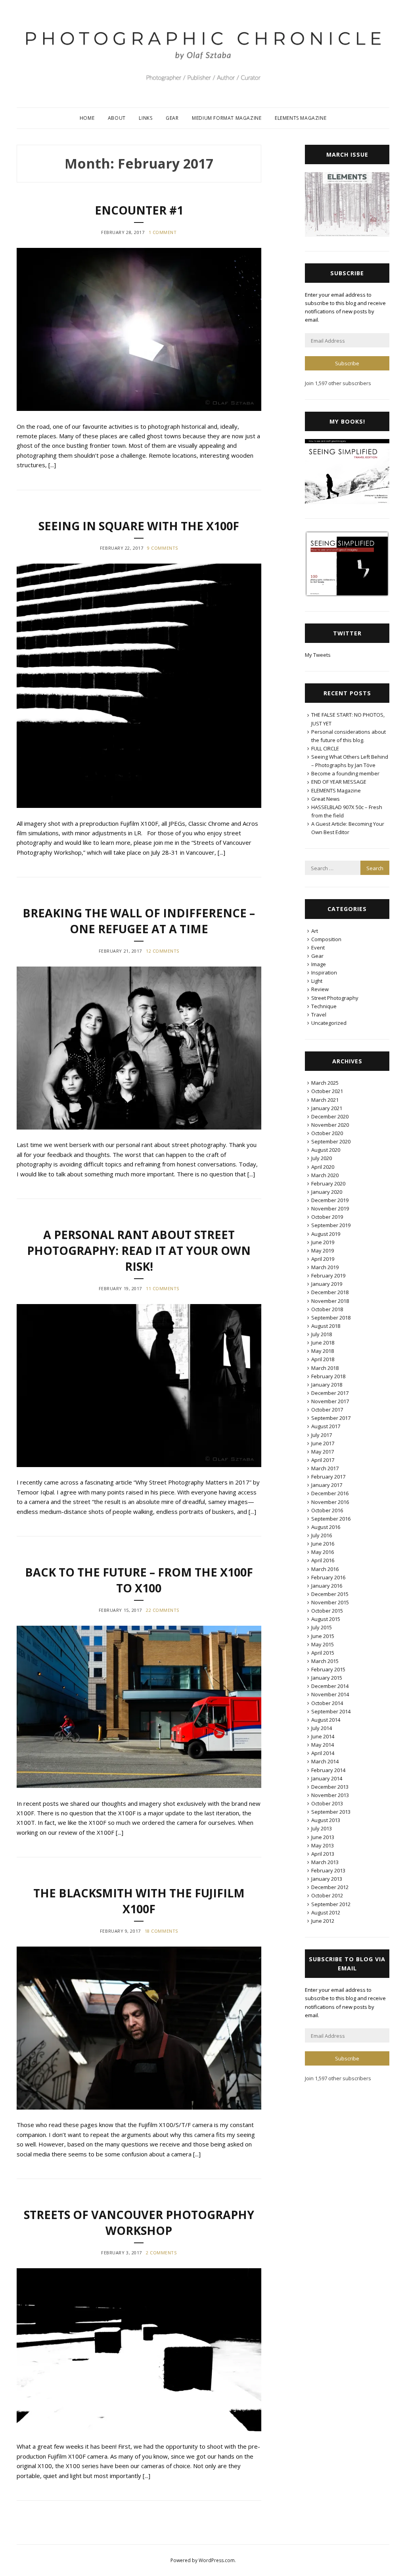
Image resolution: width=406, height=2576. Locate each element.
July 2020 (322, 1158)
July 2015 (322, 1627)
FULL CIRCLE (325, 748)
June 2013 (323, 1837)
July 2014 (322, 1728)
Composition (326, 939)
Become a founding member (345, 773)
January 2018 (327, 1385)
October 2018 (327, 1309)
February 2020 (328, 1183)
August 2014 (326, 1720)
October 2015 (327, 1611)
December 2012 (330, 1887)
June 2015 (323, 1636)
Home (87, 118)
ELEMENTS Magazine (301, 118)
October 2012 (327, 1895)
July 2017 (322, 1435)
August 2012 (326, 1912)
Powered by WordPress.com (203, 2560)
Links (146, 118)
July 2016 (322, 1535)
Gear (172, 118)
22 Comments (163, 1610)
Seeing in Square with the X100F (139, 526)
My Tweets (318, 655)
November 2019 (330, 1208)
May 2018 (323, 1351)
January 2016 (327, 1586)
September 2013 (331, 1812)
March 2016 (325, 1569)
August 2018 (326, 1326)
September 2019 (331, 1225)
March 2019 (325, 1267)
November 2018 (330, 1301)
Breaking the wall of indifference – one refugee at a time (139, 921)
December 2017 (330, 1393)
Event (318, 948)
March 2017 (325, 1468)
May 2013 (323, 1845)
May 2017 (323, 1452)
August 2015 (326, 1619)
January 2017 (327, 1485)
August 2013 (326, 1820)
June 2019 (323, 1242)
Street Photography (335, 998)
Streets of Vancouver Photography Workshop (139, 2222)
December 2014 (330, 1686)
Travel (319, 1015)
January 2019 (327, 1284)
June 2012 (323, 1921)
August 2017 (326, 1426)
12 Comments (163, 951)
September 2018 (331, 1318)
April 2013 (323, 1854)
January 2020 (327, 1192)
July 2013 (322, 1828)
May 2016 (323, 1552)
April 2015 (323, 1653)
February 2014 (328, 1770)
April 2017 (323, 1460)
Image (319, 964)
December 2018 (330, 1292)
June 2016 (323, 1544)
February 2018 (328, 1376)
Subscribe (347, 363)
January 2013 (327, 1879)
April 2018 (323, 1359)
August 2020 (326, 1150)
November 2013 (330, 1795)
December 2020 (330, 1116)
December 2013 (330, 1787)
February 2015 (328, 1669)
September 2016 (331, 1519)
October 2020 (327, 1133)
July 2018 (322, 1334)
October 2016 (327, 1510)
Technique (324, 1006)
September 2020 (331, 1141)
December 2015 (330, 1594)
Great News (326, 799)
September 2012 (331, 1904)
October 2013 (327, 1803)
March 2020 (325, 1175)
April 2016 (323, 1560)
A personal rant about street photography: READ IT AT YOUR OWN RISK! (139, 1250)
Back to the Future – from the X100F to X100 (139, 1580)
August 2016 (326, 1527)
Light (317, 981)
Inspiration (324, 972)
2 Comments (161, 2253)
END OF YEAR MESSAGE (339, 782)
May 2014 (323, 1745)
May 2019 (323, 1251)
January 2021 (327, 1108)
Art (315, 931)
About (117, 118)
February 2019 (328, 1276)
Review (320, 989)
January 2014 (327, 1778)
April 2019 (323, 1259)
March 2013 (325, 1862)
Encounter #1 (139, 210)
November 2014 (330, 1694)
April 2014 (323, 1753)
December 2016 (330, 1493)
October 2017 (327, 1410)
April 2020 (323, 1167)
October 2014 (327, 1703)
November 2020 (330, 1125)
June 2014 (323, 1736)
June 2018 (323, 1343)
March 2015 (325, 1661)
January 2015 (327, 1678)
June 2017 (323, 1443)
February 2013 (328, 1870)
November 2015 (330, 1602)
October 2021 (327, 1091)
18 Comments (161, 1931)
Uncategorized (329, 1023)
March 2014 (325, 1761)
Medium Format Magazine (227, 118)
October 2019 (327, 1217)
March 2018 (325, 1368)
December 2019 (330, 1200)
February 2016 (328, 1577)
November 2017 (330, 1401)
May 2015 (323, 1644)
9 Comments (163, 548)
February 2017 (328, 1477)
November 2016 (330, 1502)
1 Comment (163, 232)
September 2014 (331, 1711)
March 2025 (325, 1083)
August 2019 (326, 1234)
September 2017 (331, 1418)
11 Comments (163, 1288)
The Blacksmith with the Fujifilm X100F (139, 1901)
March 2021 (325, 1100)
